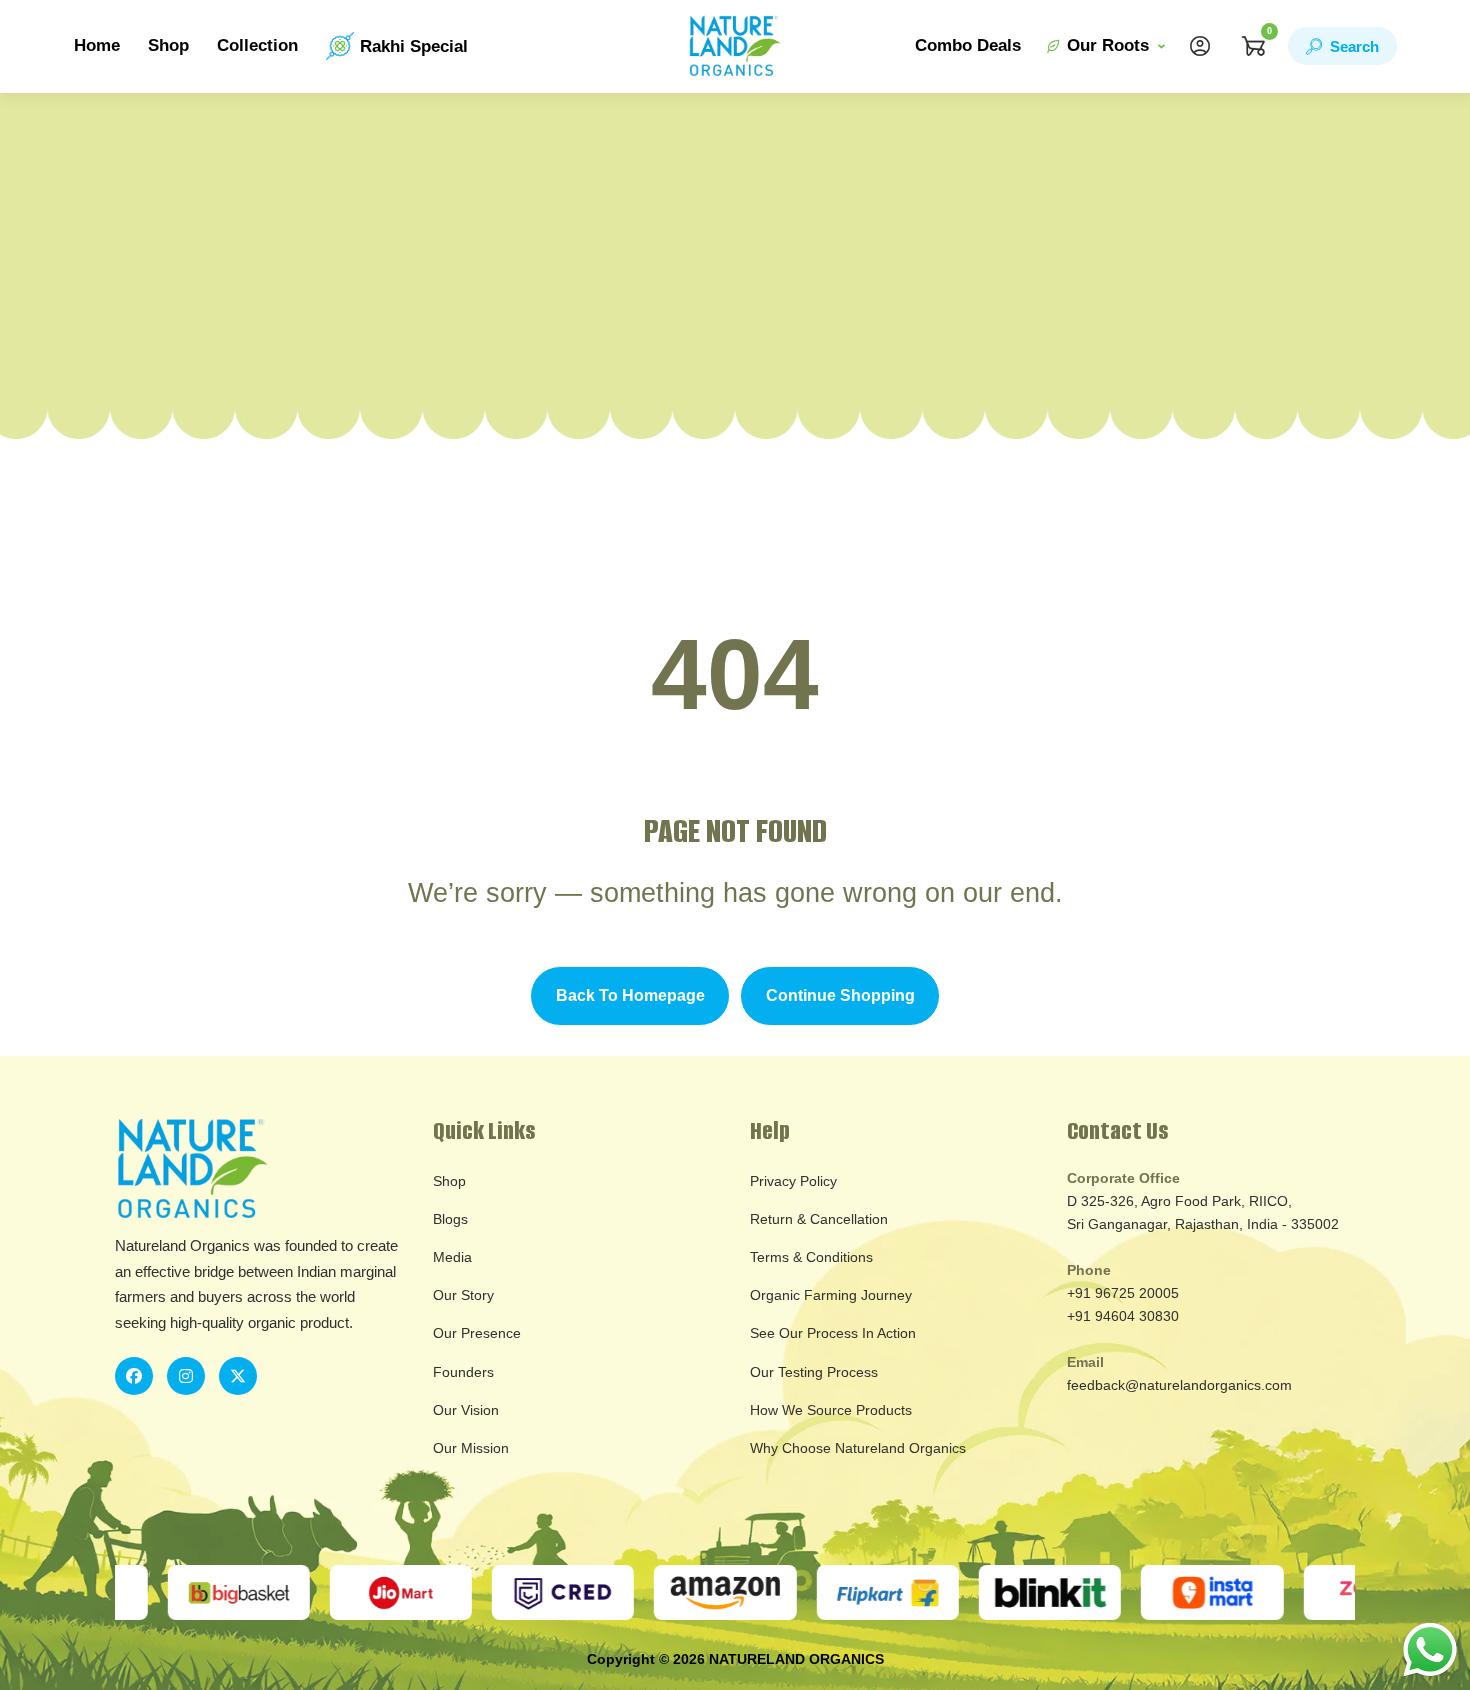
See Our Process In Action (833, 1333)
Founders (463, 1372)
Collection (257, 45)
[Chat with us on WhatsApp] (1430, 1648)
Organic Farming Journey (831, 1295)
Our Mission (471, 1448)
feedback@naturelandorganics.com (1179, 1385)
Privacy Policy (793, 1181)
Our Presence (477, 1333)
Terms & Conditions (811, 1257)
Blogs (450, 1219)
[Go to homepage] (735, 46)
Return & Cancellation (819, 1219)
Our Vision (466, 1410)
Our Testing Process (814, 1372)
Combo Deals (968, 45)
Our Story (463, 1295)
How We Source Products (831, 1410)
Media (452, 1257)
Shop (168, 45)
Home (97, 45)
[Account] (1200, 46)
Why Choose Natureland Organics (858, 1448)
